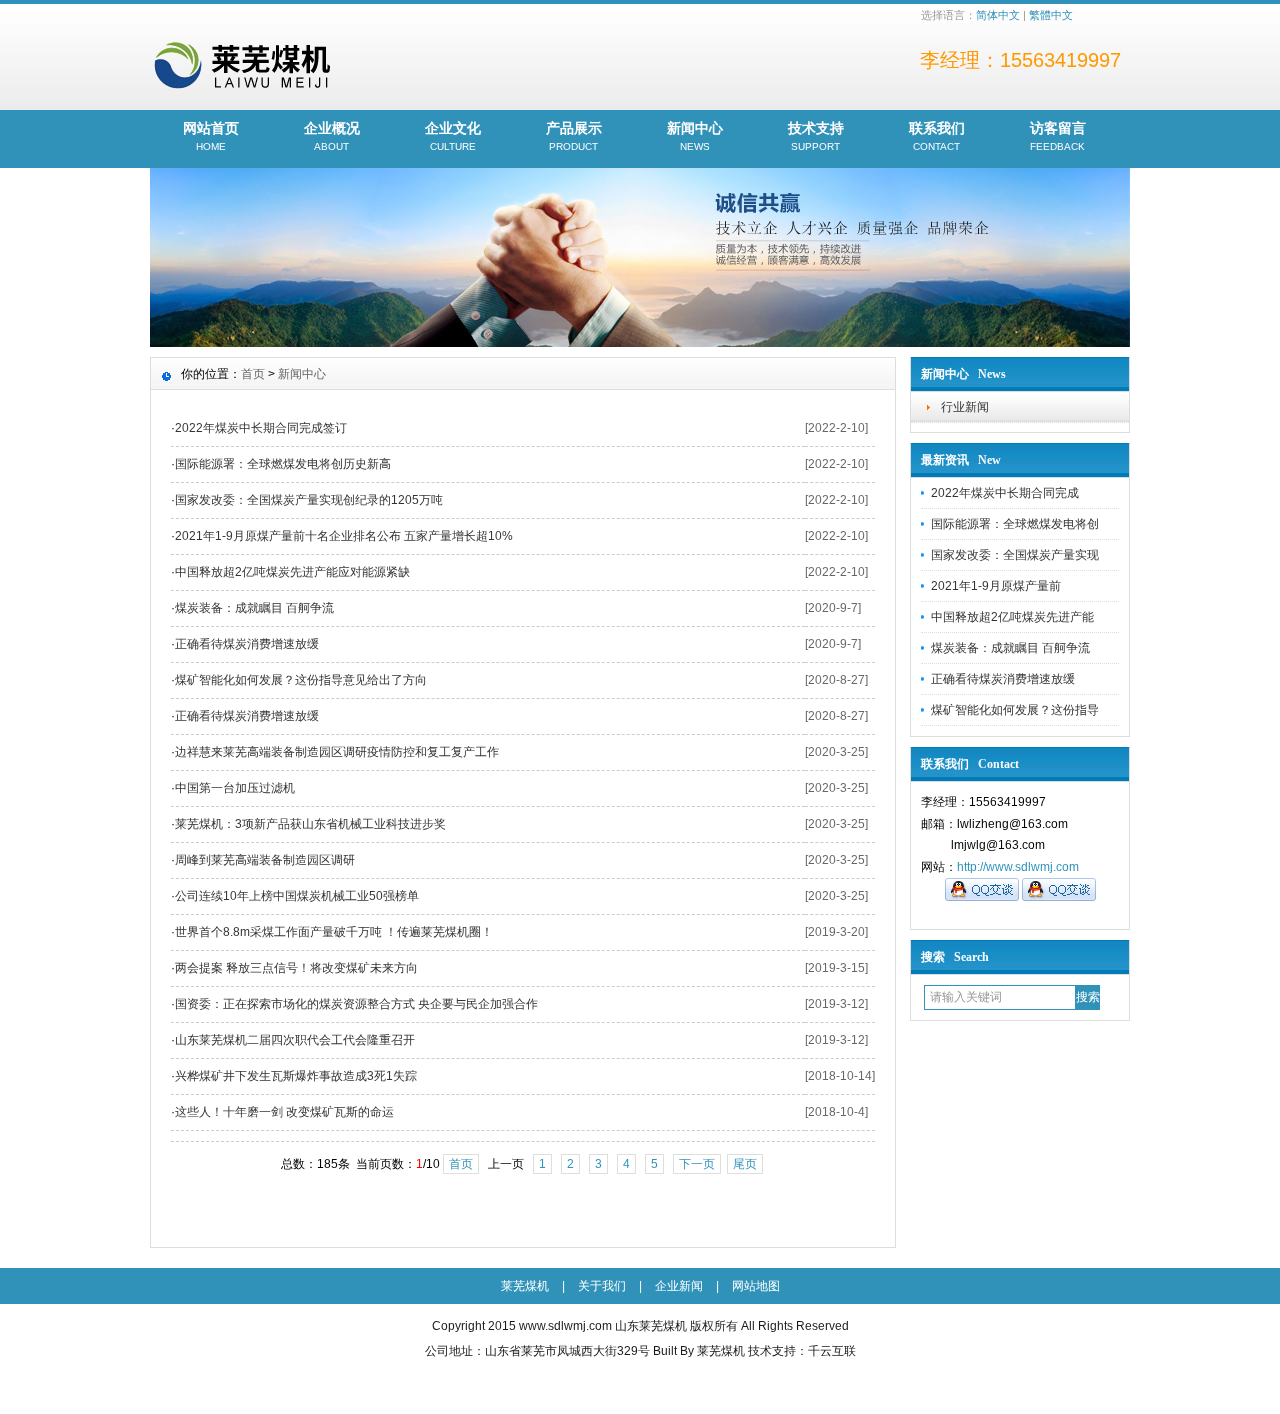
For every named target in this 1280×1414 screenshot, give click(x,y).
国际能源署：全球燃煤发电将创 (1015, 524)
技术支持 (816, 136)
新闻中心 (695, 136)
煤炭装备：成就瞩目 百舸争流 (1010, 648)
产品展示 (574, 136)
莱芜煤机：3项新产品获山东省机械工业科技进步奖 (310, 824)
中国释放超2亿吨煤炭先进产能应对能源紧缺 (292, 572)
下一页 (697, 1164)
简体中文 (998, 15)
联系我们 (937, 136)
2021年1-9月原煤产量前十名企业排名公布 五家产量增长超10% (344, 536)
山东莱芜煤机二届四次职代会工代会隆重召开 (295, 1040)
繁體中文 (1051, 15)
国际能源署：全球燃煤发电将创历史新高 (283, 464)
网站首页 (211, 136)
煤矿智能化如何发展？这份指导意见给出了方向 (301, 680)
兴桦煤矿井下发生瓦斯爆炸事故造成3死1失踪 (296, 1076)
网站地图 (756, 1286)
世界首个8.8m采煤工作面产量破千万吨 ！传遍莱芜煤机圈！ (334, 932)
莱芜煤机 (525, 1286)
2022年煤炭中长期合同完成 (1005, 493)
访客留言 (1058, 136)
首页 (253, 374)
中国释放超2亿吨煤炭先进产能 (1012, 617)
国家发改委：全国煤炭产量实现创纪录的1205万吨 (309, 500)
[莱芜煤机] (640, 342)
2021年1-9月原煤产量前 (996, 586)
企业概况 (332, 136)
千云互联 (832, 1351)
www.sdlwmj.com (565, 1326)
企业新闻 (679, 1286)
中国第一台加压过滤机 (235, 788)
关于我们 (602, 1286)
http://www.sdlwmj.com (1018, 867)
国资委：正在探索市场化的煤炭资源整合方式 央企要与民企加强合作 (356, 1004)
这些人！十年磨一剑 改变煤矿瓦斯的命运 (284, 1112)
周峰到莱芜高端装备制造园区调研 (265, 860)
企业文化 (453, 136)
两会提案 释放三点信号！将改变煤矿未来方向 (296, 968)
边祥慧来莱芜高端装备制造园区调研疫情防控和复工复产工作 (337, 752)
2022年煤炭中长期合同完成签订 (261, 428)
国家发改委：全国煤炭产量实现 (1015, 555)
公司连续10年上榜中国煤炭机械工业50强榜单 (297, 896)
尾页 (745, 1164)
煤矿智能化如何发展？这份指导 (1015, 710)
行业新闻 (965, 407)
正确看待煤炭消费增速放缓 (1003, 679)
